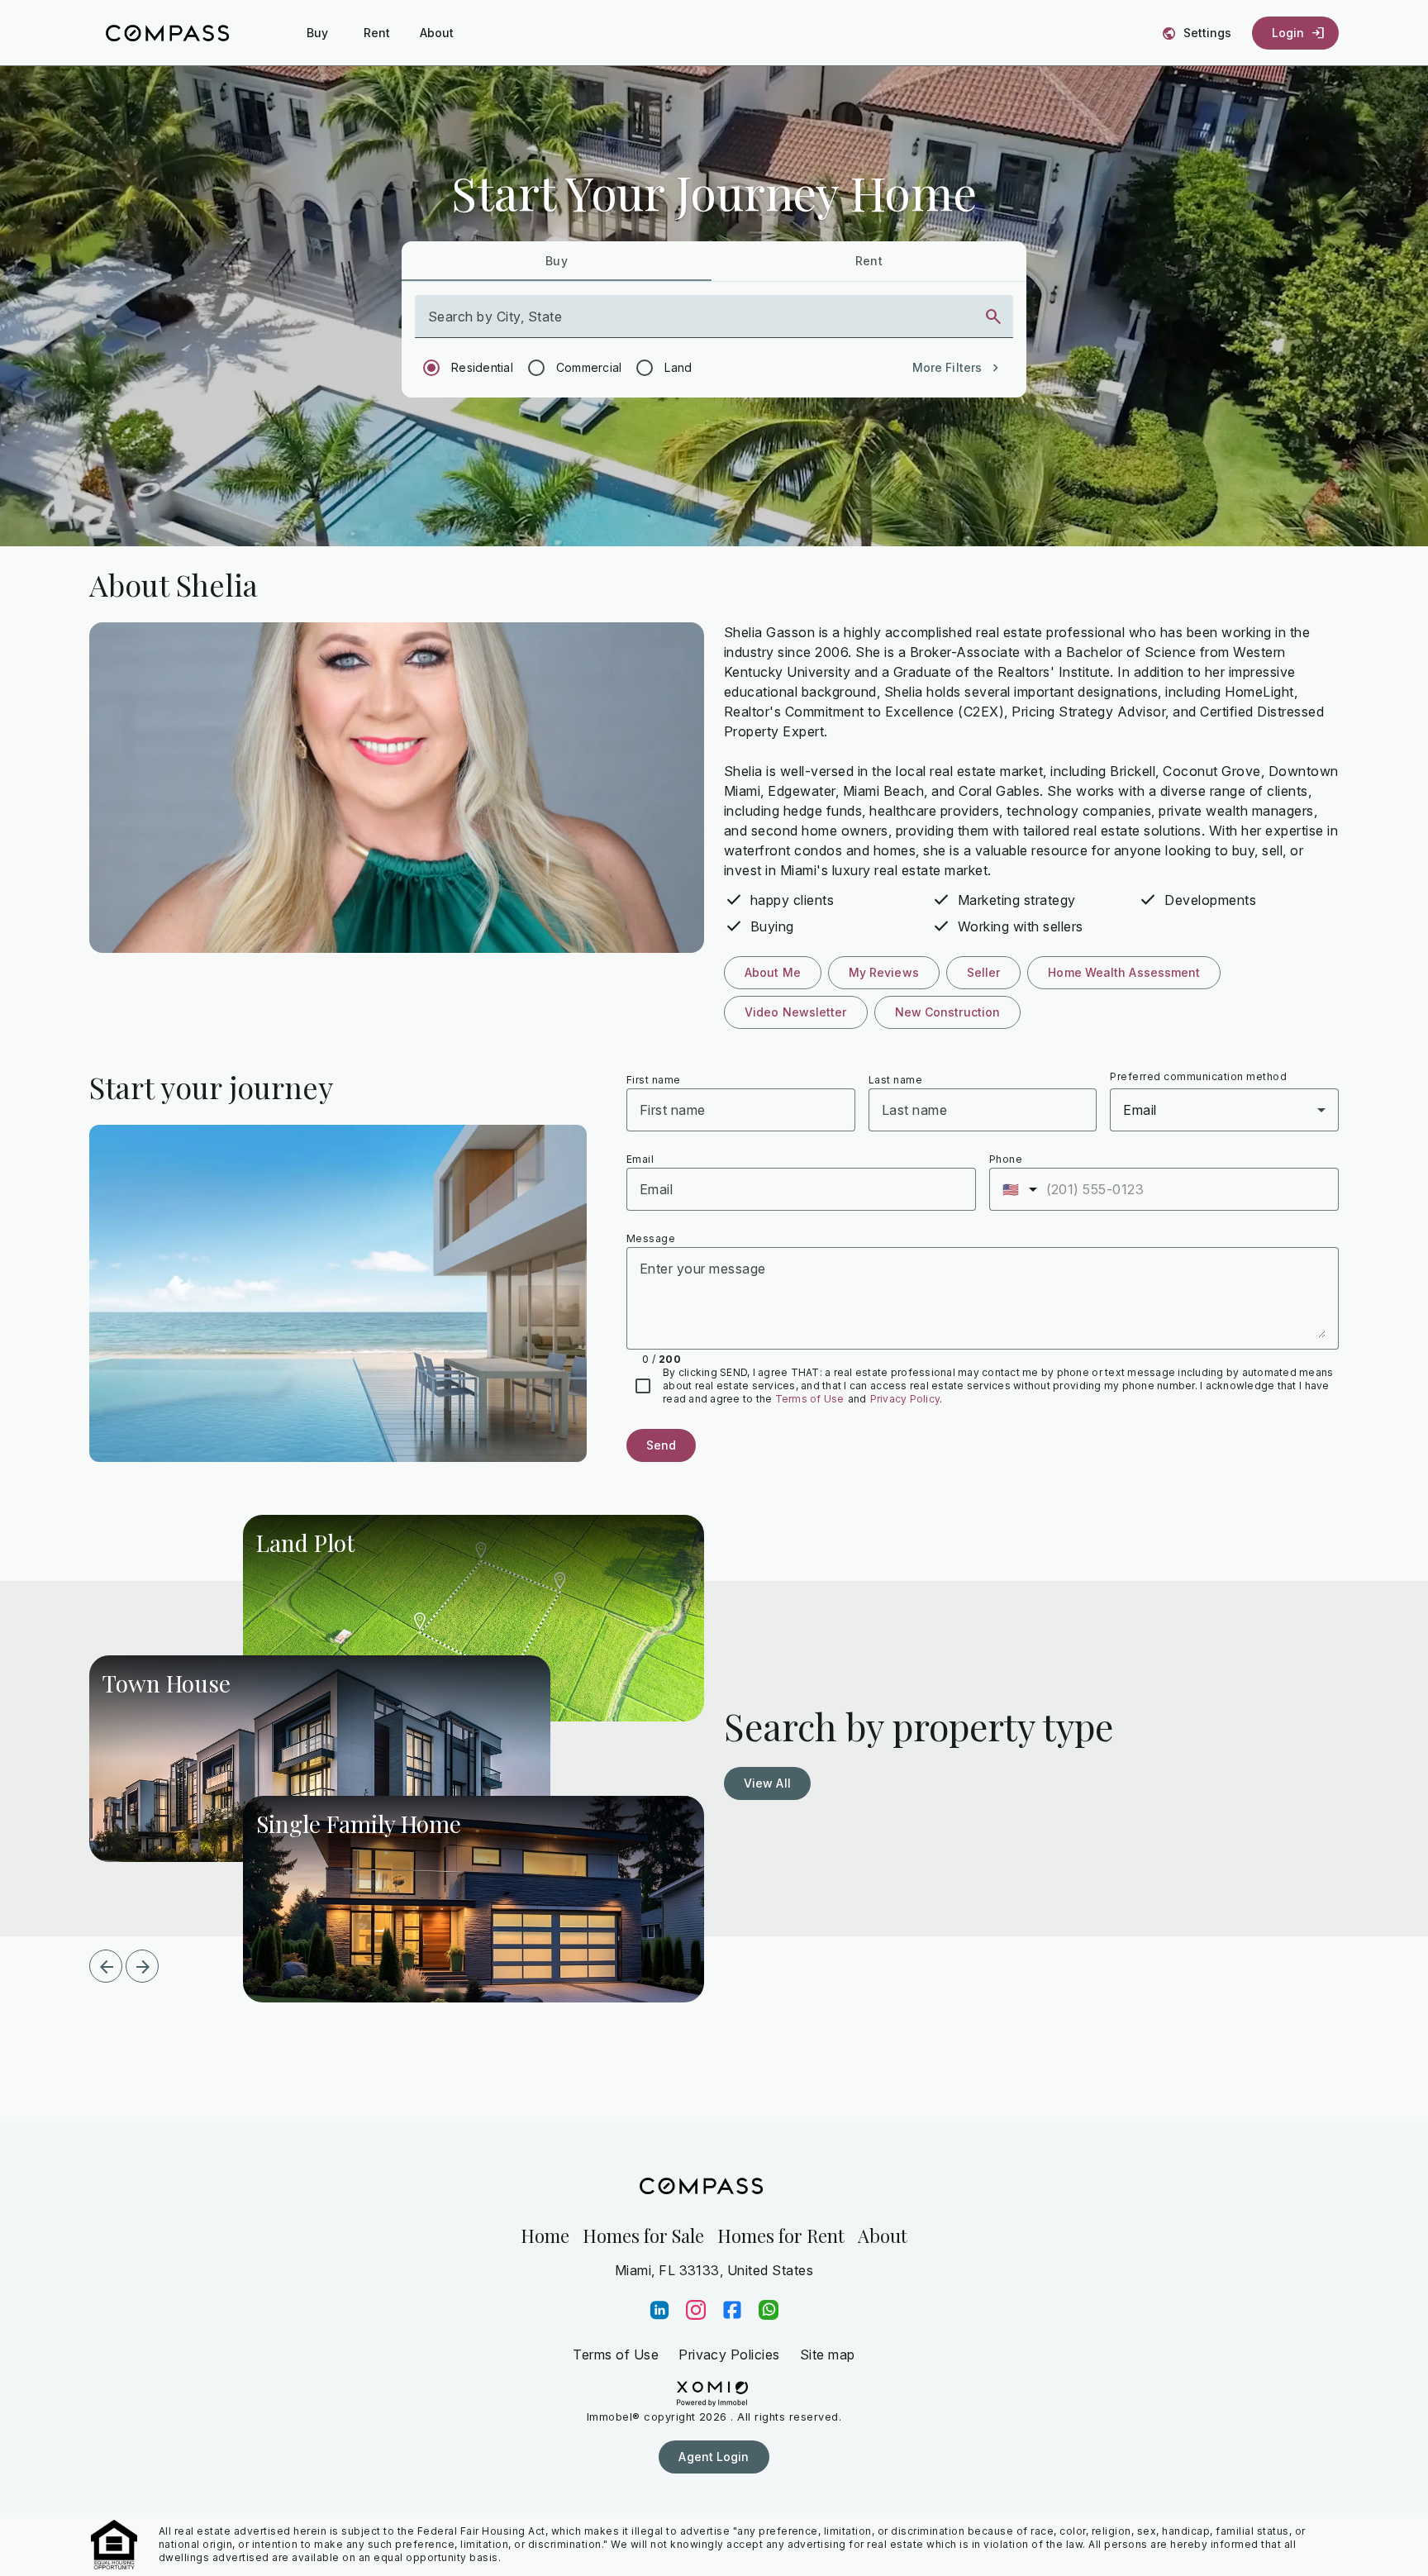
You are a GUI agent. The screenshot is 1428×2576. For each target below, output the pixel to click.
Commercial (589, 367)
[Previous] (106, 1966)
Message (651, 1238)
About (883, 2236)
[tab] (557, 261)
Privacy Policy (905, 1399)
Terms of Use (810, 1399)
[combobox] (699, 323)
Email (640, 1159)
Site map (828, 2355)
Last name (895, 1080)
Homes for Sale (643, 2236)
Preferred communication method (1198, 1076)
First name (654, 1080)
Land (678, 367)
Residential (482, 367)
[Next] (142, 1966)
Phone (1006, 1159)
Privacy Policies (729, 2355)
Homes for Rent (781, 2236)
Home (545, 2236)
